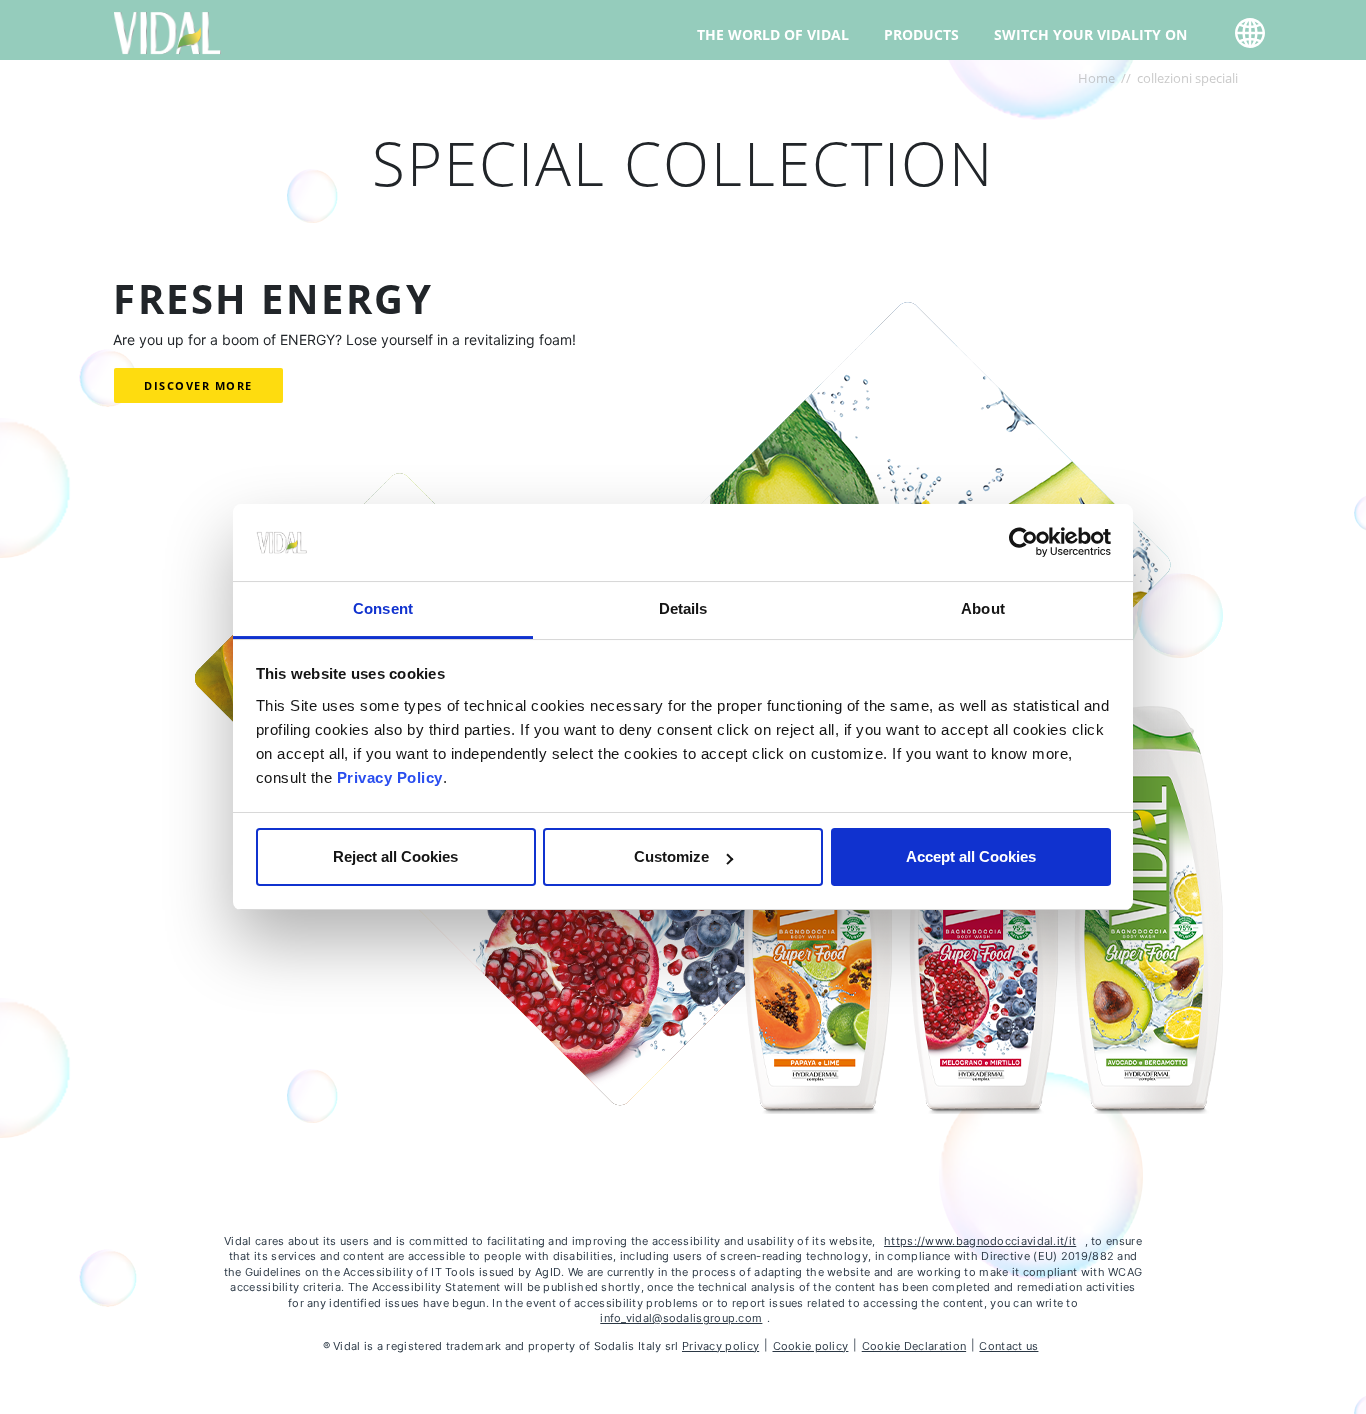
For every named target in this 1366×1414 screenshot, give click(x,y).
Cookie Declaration (914, 1346)
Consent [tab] (383, 608)
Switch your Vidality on (1090, 34)
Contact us (1008, 1346)
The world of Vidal (773, 34)
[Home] (167, 32)
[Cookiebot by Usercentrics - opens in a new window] (1023, 543)
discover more (198, 385)
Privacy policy (720, 1346)
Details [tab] (683, 608)
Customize (671, 856)
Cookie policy (811, 1346)
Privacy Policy (390, 777)
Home (1096, 78)
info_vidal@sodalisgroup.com (681, 1318)
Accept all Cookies (971, 856)
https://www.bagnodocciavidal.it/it (980, 1241)
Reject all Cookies (395, 856)
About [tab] (983, 608)
